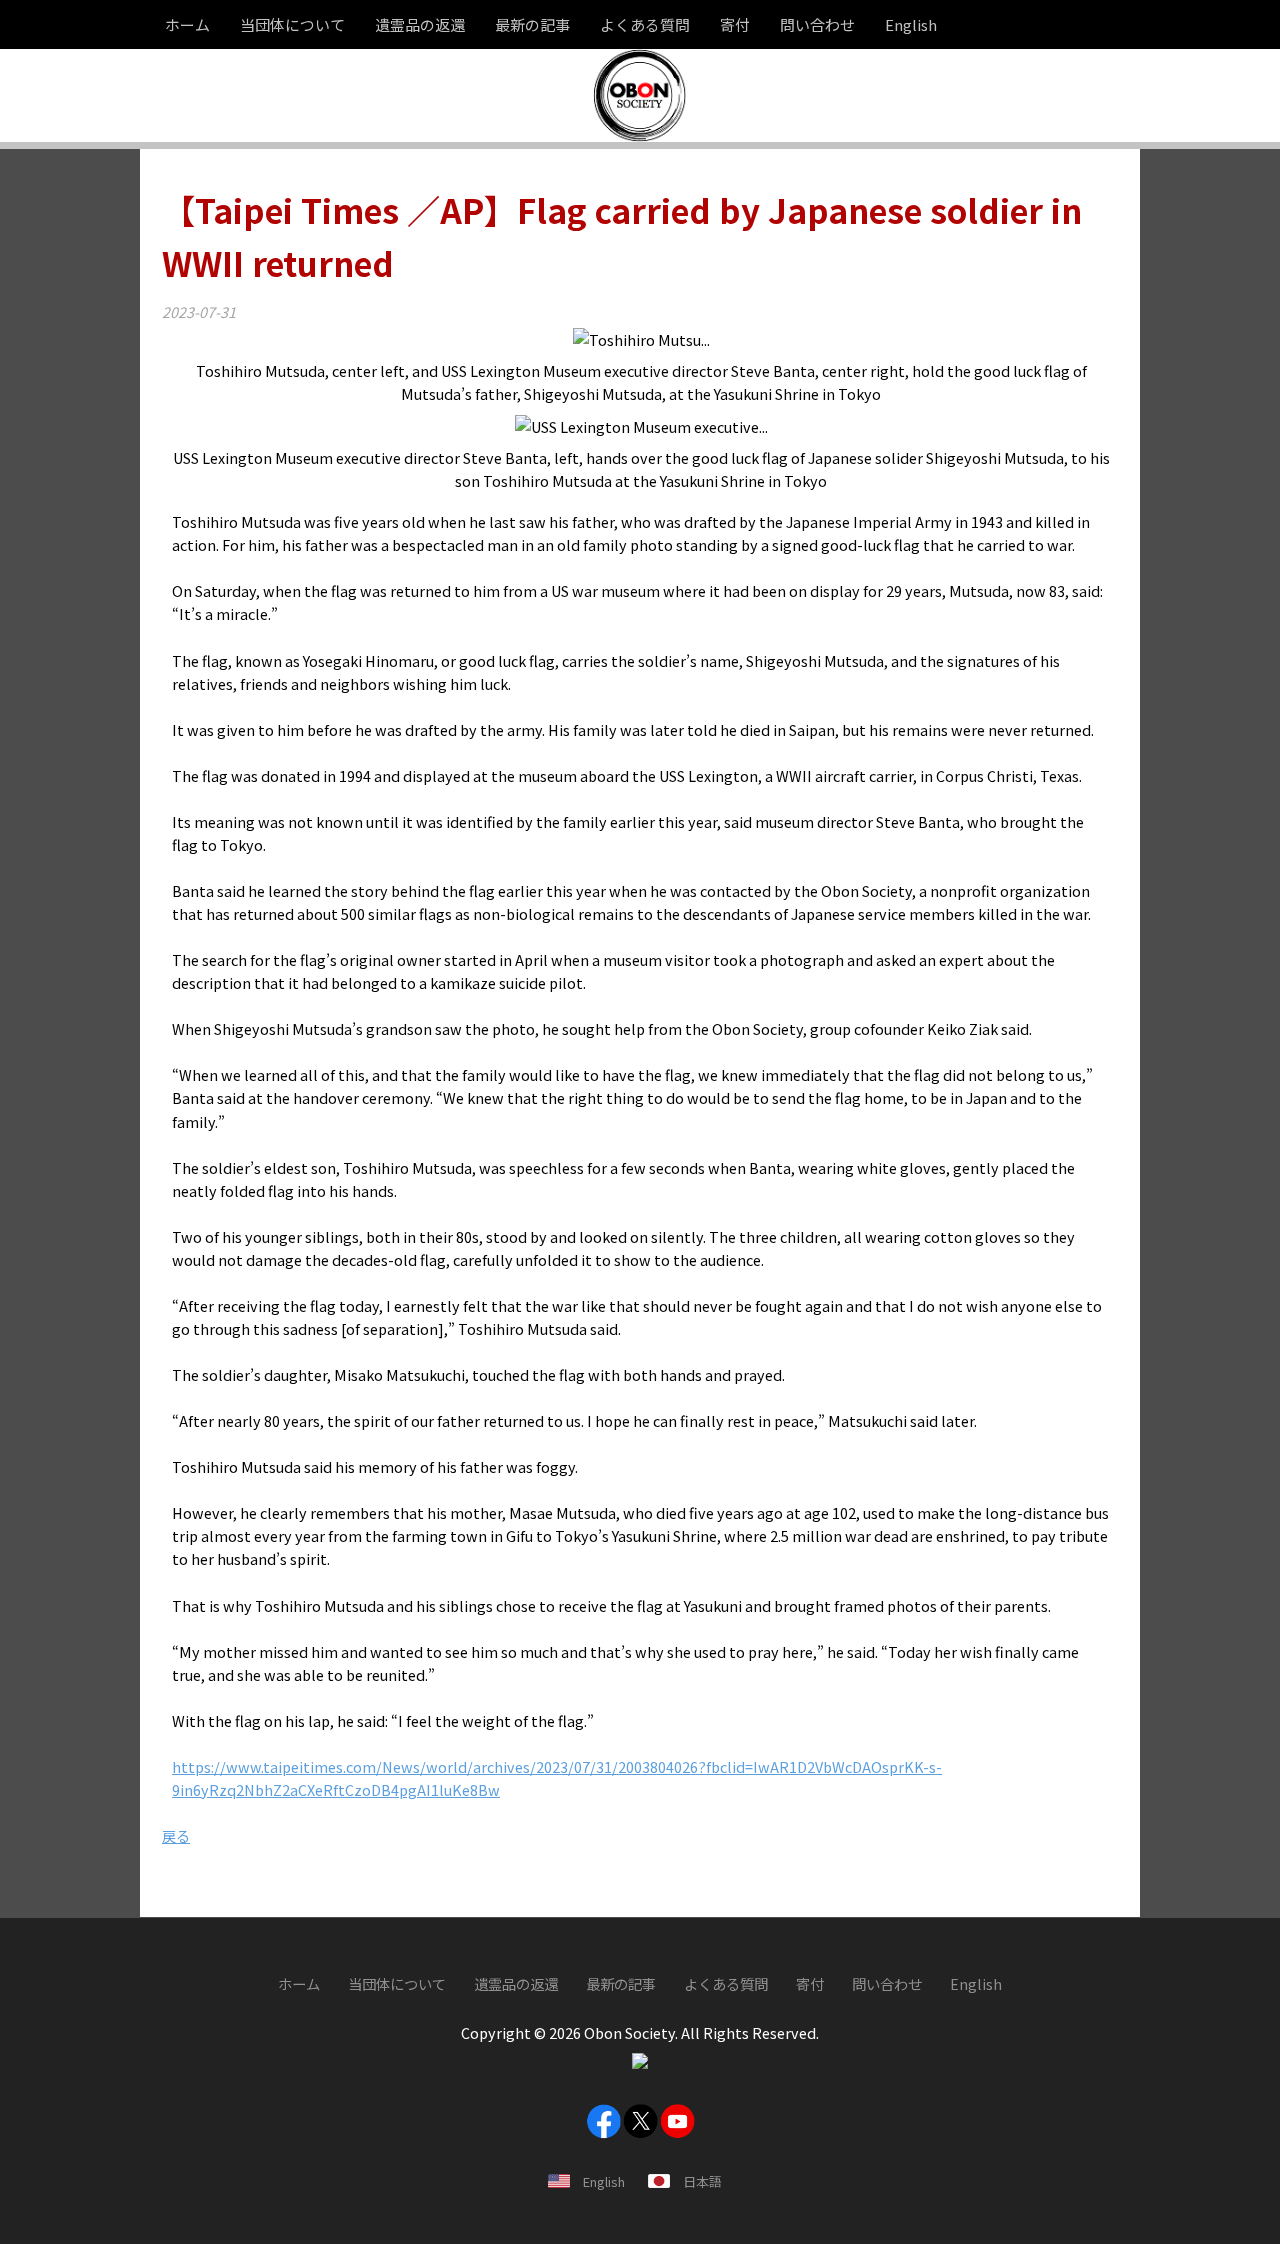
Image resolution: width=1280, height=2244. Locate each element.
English (604, 2181)
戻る (176, 1835)
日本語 (702, 2181)
